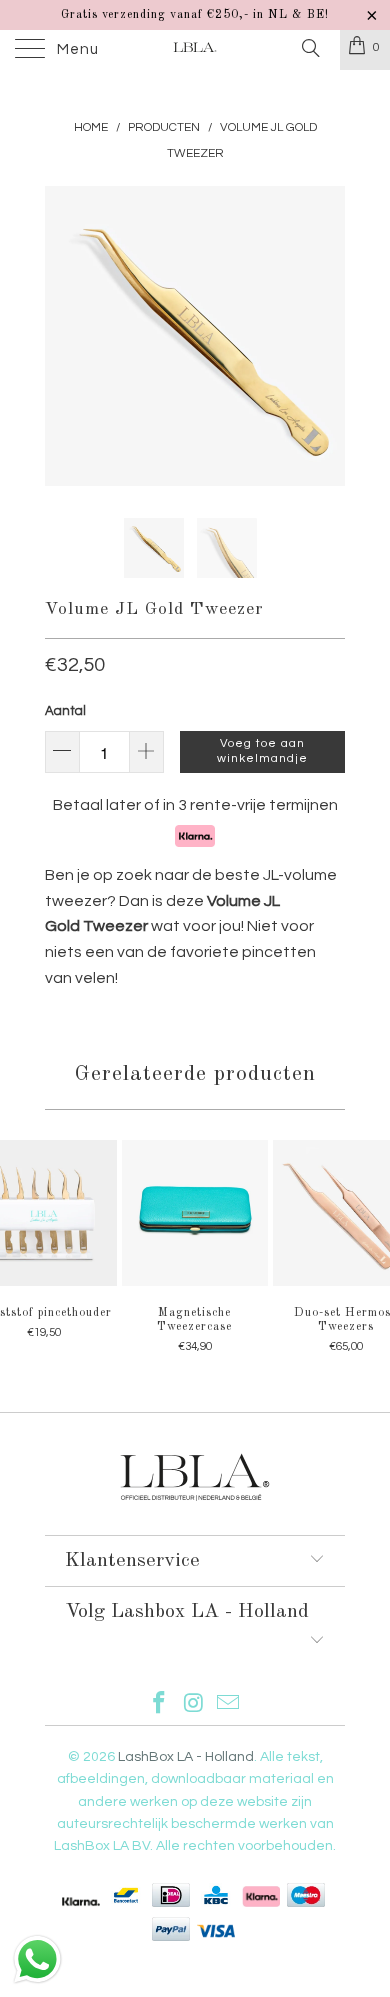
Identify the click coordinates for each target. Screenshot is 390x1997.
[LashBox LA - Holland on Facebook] (159, 1705)
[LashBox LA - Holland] (195, 50)
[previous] (64, 336)
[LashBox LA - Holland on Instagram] (194, 1705)
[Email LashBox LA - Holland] (229, 1705)
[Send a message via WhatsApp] (37, 1959)
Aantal (65, 711)
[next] (326, 336)
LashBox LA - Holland (186, 1757)
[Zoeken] (309, 49)
